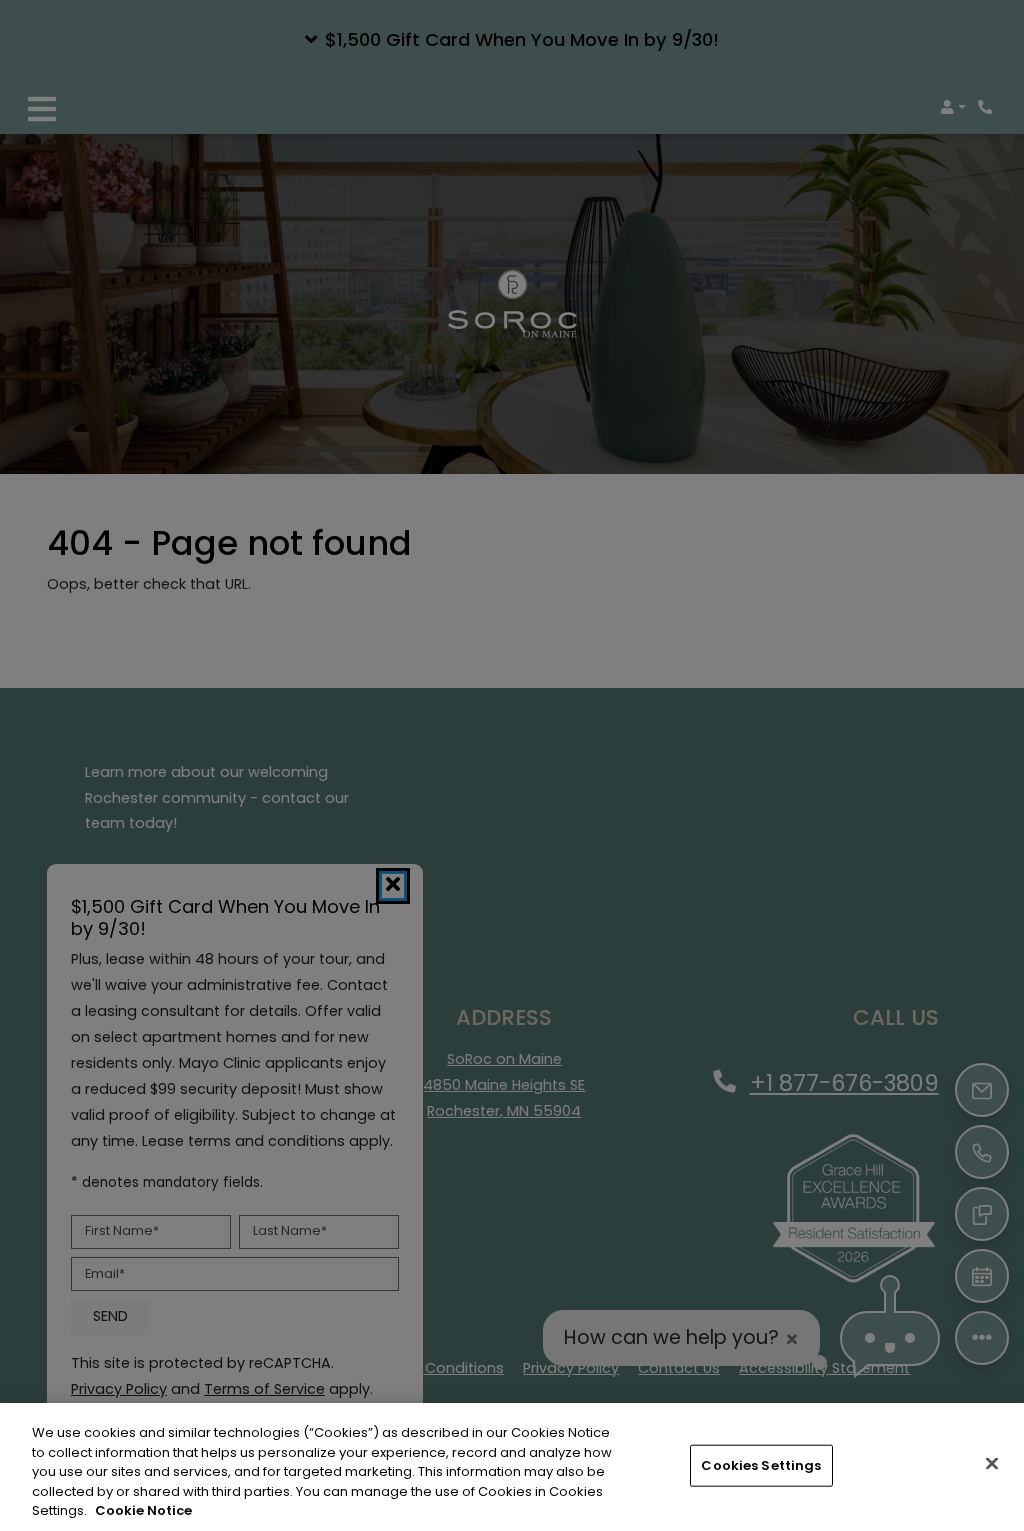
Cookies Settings (761, 1465)
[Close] (992, 1464)
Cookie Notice (143, 1510)
